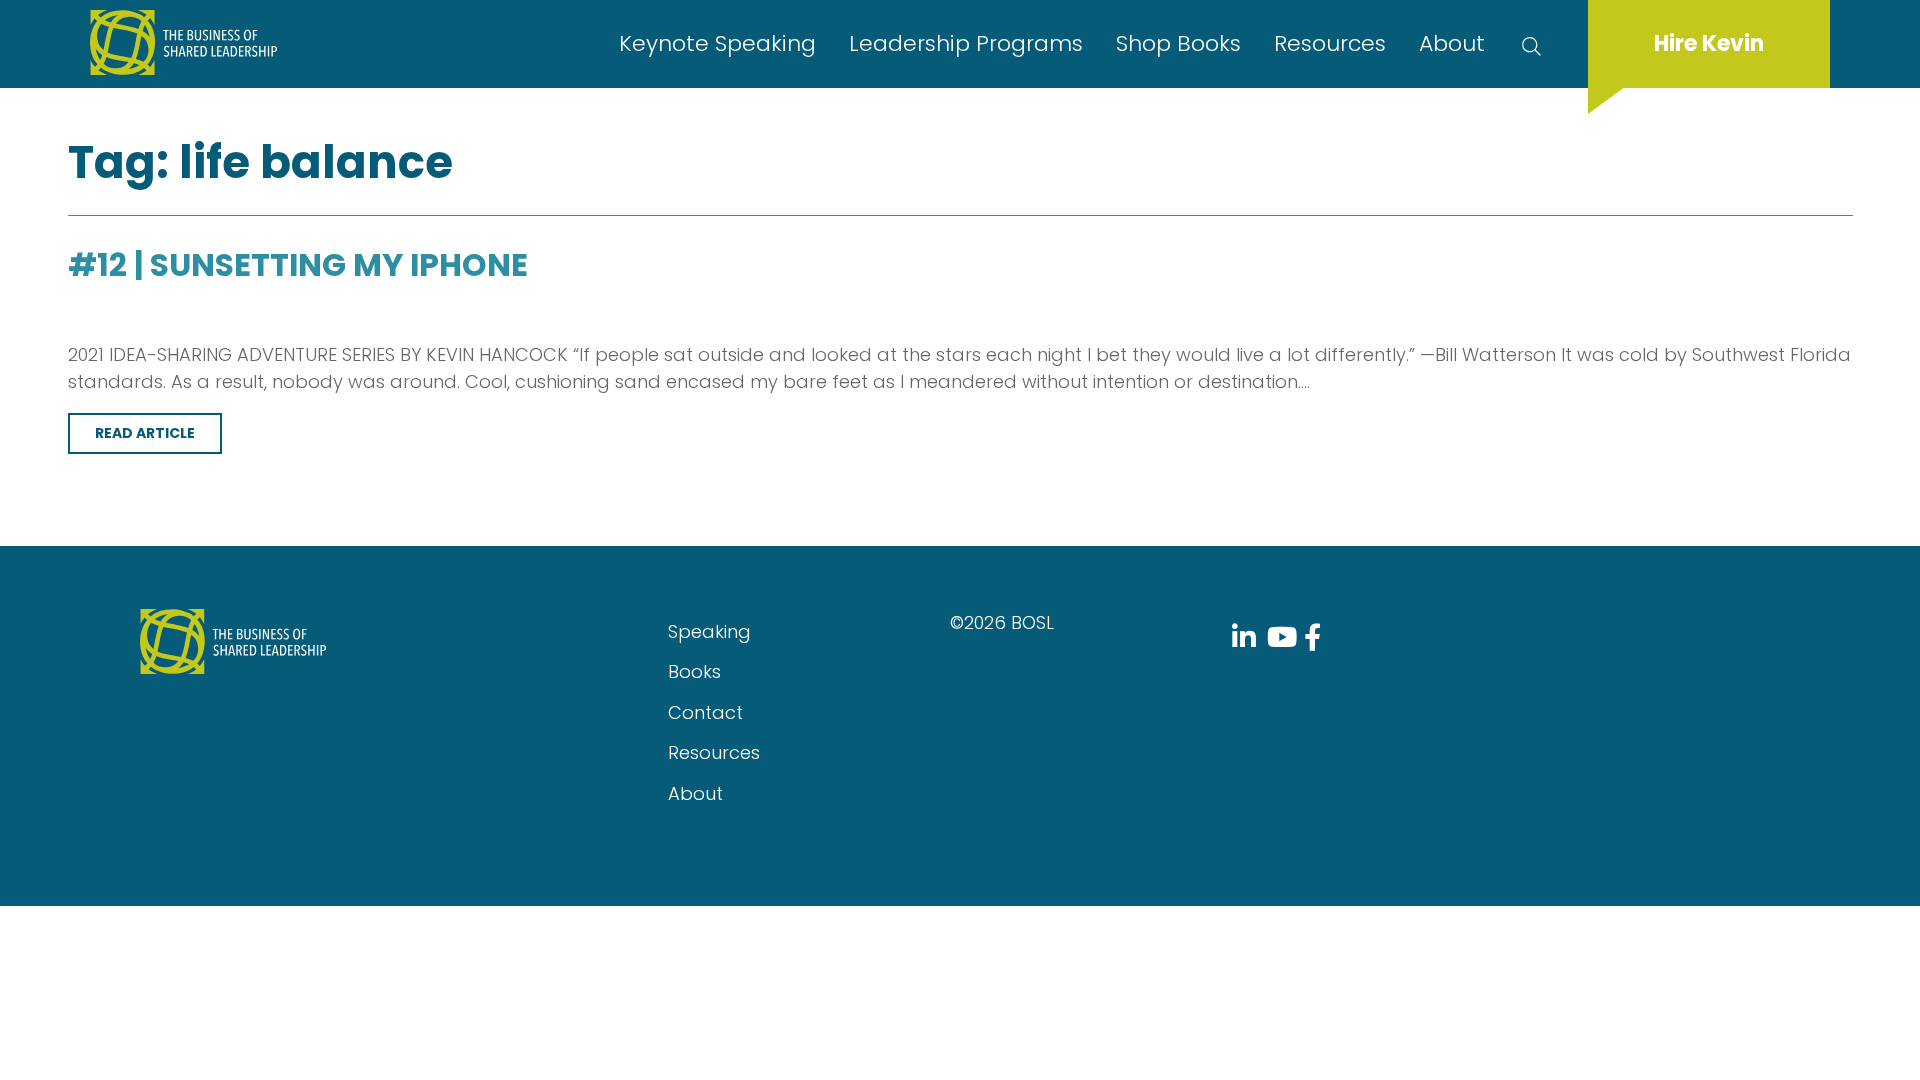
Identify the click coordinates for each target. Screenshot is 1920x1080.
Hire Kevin (1709, 43)
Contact (705, 712)
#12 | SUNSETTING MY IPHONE (298, 265)
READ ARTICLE (145, 433)
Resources (1330, 43)
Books (694, 671)
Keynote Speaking (717, 43)
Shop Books (1178, 43)
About (1452, 43)
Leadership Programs (966, 43)
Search (1535, 44)
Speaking (709, 631)
